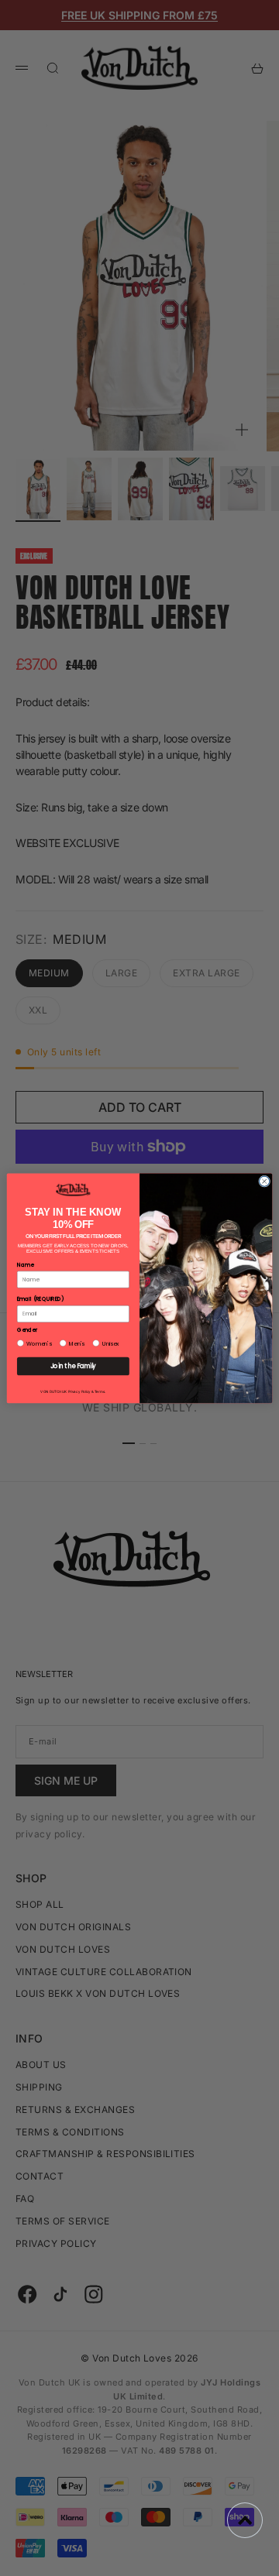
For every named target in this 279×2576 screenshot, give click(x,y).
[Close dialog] (265, 1181)
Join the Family (73, 1365)
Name (25, 1264)
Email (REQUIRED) (41, 1298)
